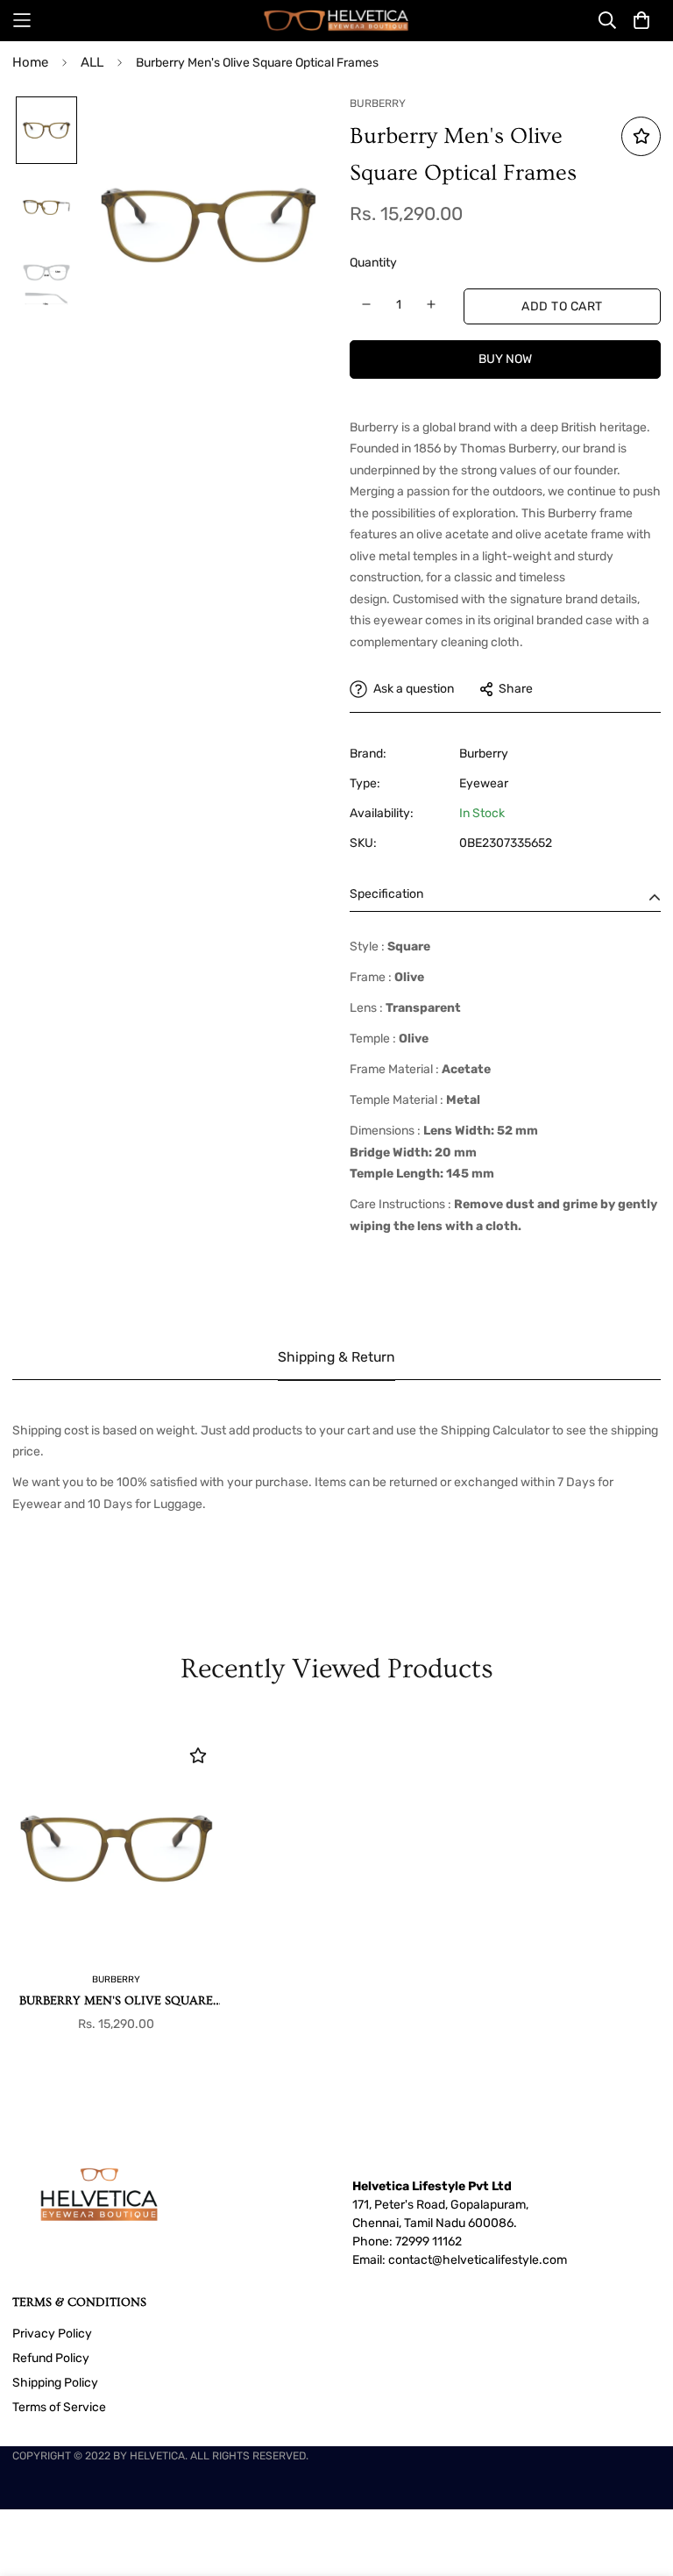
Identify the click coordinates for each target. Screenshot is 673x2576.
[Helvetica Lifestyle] (336, 21)
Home (30, 62)
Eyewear (484, 783)
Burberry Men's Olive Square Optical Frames (116, 2002)
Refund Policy (51, 2358)
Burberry (484, 754)
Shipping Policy (55, 2383)
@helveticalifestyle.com (499, 2260)
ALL (92, 62)
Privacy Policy (52, 2334)
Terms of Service (59, 2407)
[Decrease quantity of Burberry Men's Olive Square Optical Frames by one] (367, 304)
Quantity (373, 263)
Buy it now (505, 359)
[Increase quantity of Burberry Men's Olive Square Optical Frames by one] (432, 304)
